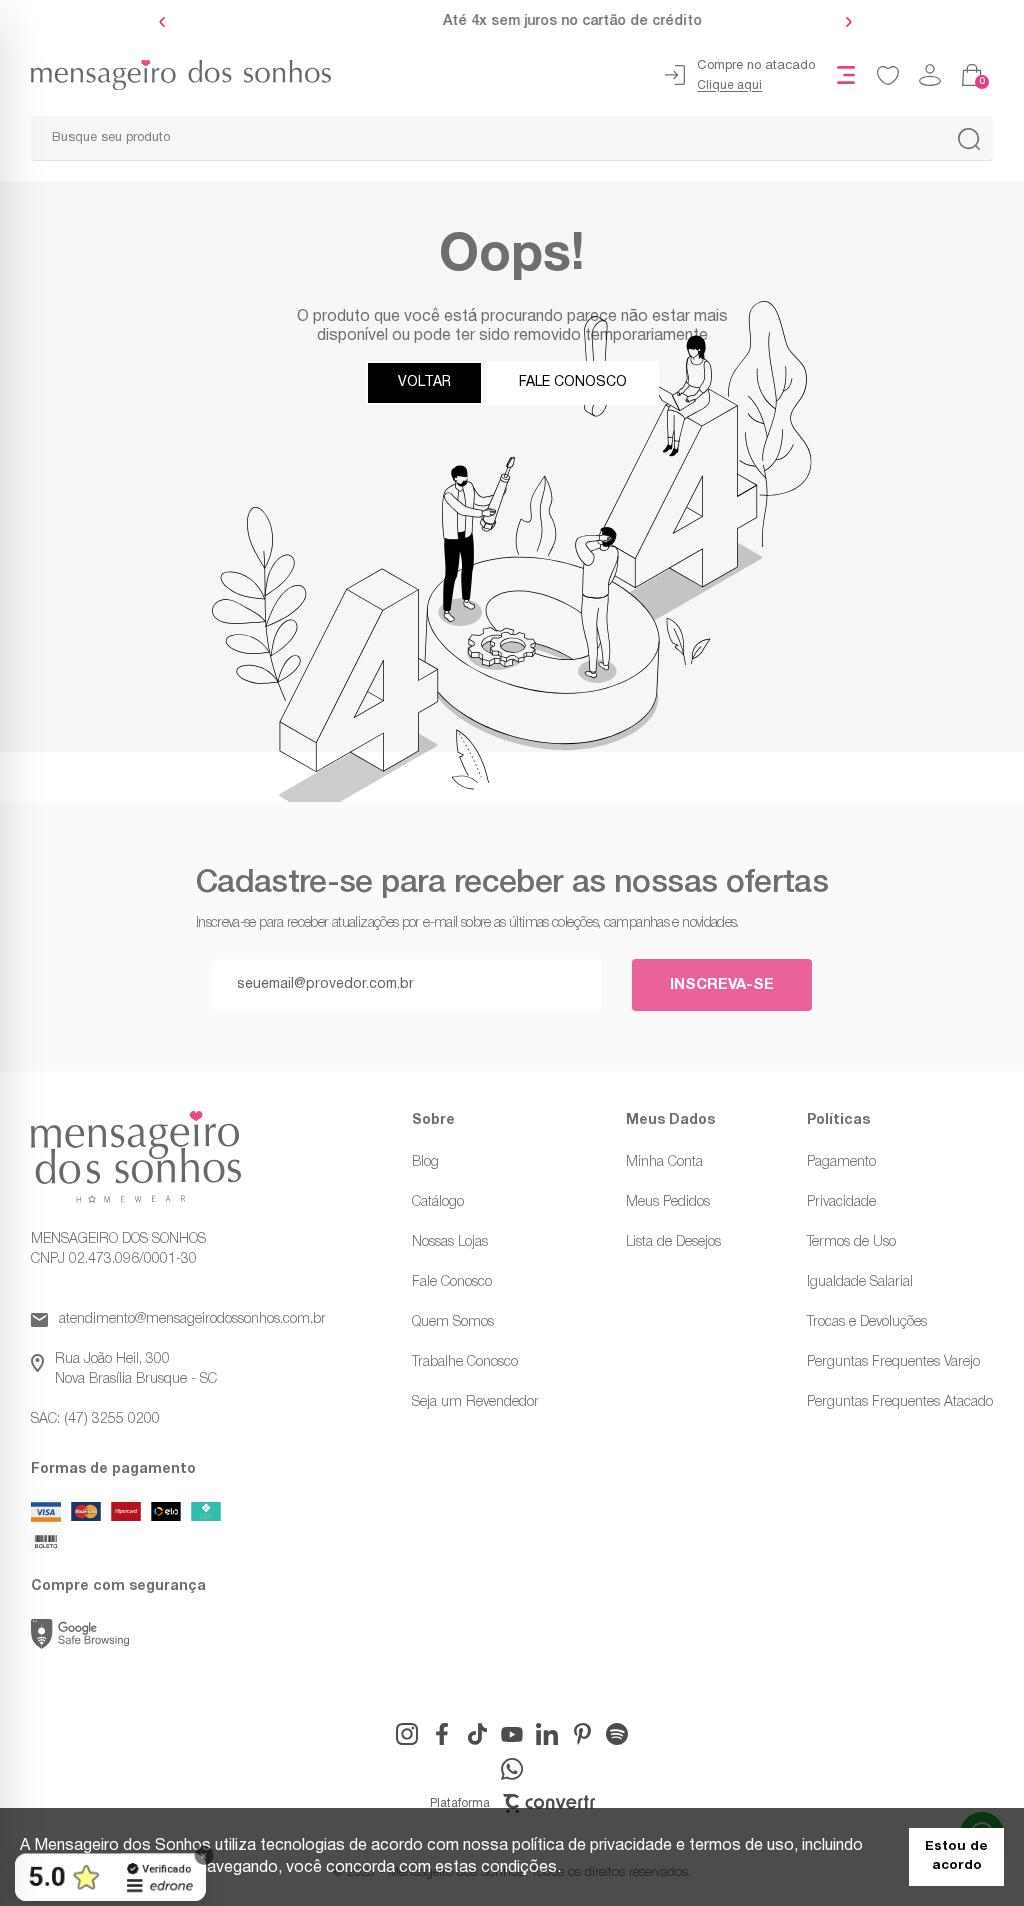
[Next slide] (844, 22)
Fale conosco (573, 382)
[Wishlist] (888, 75)
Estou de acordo (956, 1856)
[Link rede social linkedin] (547, 1734)
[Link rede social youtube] (512, 1734)
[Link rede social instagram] (407, 1734)
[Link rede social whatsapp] (512, 1769)
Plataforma (460, 1804)
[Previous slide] (167, 22)
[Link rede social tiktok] (477, 1734)
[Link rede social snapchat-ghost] (617, 1734)
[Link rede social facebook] (442, 1734)
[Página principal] (165, 75)
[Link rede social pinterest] (582, 1734)
